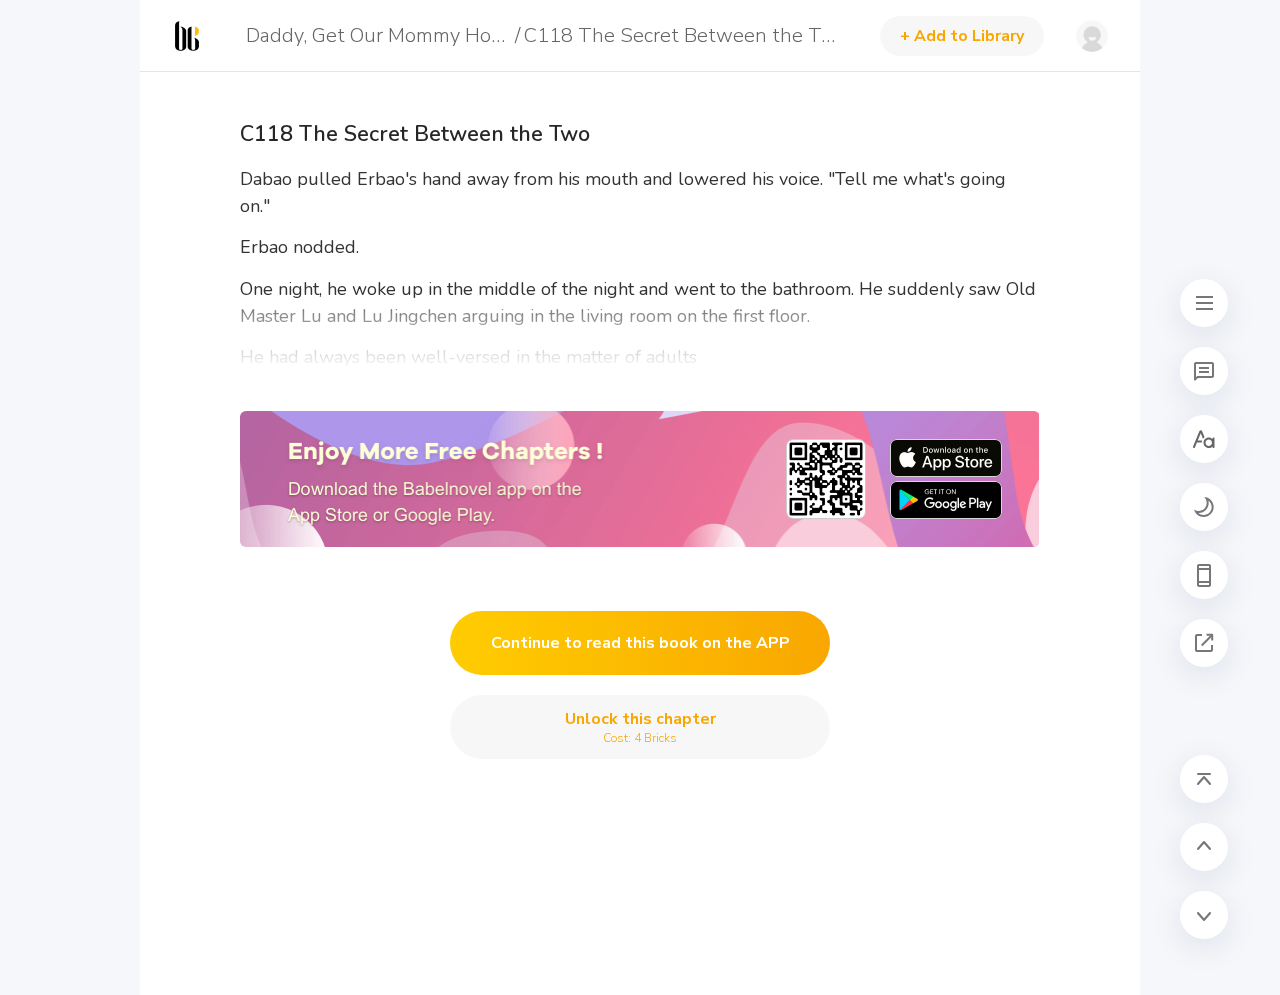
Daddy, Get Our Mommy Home (377, 35)
